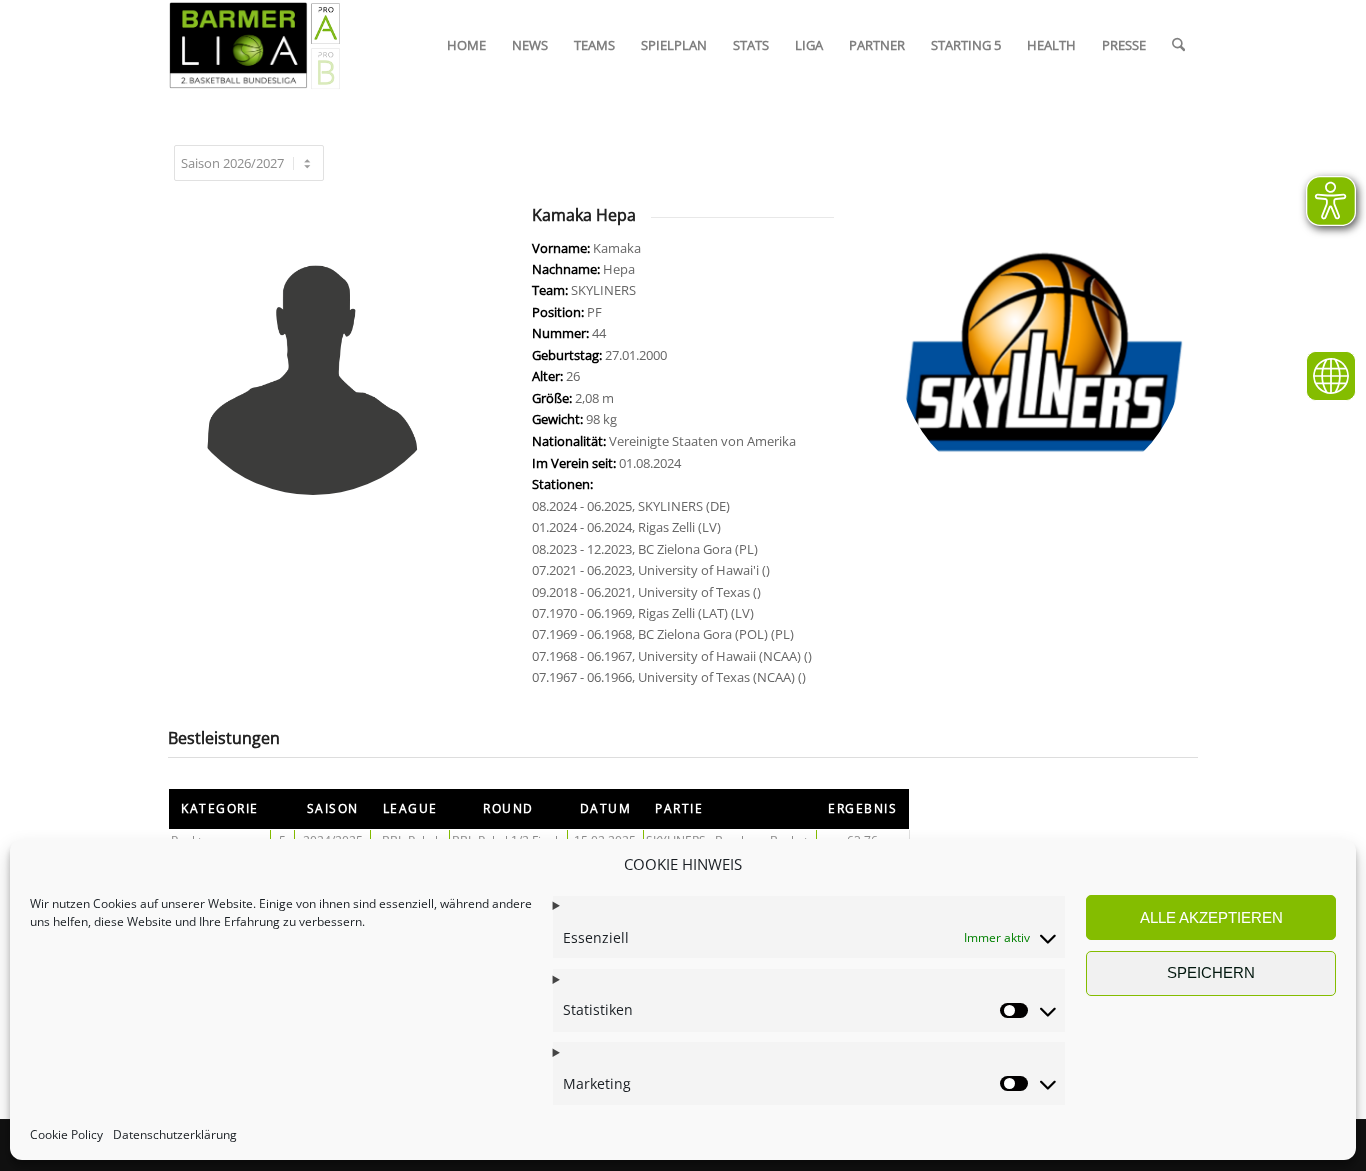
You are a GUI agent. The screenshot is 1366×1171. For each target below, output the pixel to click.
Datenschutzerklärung (175, 1135)
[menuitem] (466, 45)
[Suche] (1178, 45)
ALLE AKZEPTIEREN (1211, 917)
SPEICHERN (1211, 972)
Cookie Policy (66, 1135)
